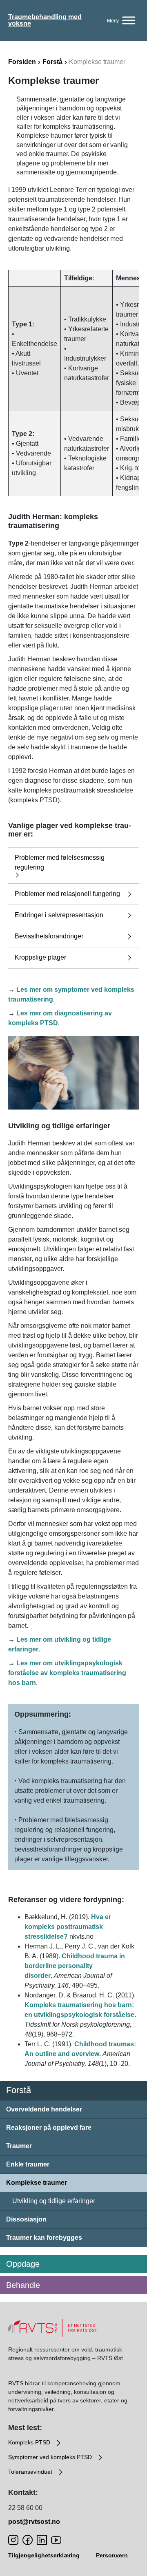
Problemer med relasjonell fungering (67, 894)
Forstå (52, 62)
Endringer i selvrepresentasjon (59, 915)
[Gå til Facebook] (28, 2540)
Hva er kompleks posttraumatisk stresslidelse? (68, 1927)
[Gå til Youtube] (56, 2540)
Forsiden (22, 62)
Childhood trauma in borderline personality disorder (75, 1966)
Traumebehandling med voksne (45, 20)
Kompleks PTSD (30, 2442)
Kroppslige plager (40, 957)
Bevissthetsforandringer (49, 936)
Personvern (112, 2555)
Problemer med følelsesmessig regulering (60, 862)
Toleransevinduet (31, 2472)
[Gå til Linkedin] (42, 2540)
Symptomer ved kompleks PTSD (51, 2457)
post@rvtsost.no (34, 2522)
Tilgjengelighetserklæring (44, 2555)
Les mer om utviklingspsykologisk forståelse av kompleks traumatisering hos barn (67, 1673)
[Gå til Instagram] (13, 2540)
